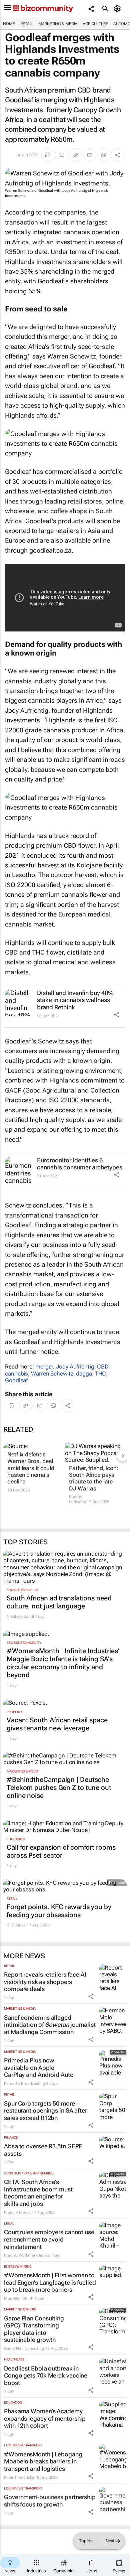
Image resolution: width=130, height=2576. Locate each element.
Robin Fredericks (19, 2477)
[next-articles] (123, 1455)
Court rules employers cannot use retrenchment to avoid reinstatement (49, 2239)
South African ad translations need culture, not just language (59, 1602)
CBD (103, 1367)
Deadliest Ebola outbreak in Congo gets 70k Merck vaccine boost (46, 2376)
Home (9, 24)
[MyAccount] (118, 9)
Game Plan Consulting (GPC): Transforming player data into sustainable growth (34, 2329)
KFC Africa (16, 1925)
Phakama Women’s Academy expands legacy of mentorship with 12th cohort (45, 2418)
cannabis (16, 1374)
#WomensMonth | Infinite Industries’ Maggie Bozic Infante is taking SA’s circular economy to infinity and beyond (63, 1663)
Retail (27, 24)
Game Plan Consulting (24, 2348)
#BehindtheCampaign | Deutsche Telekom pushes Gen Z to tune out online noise (59, 1787)
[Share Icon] (117, 1015)
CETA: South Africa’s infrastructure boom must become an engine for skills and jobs (38, 2193)
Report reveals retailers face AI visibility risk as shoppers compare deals (45, 1982)
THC (101, 1374)
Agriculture (95, 24)
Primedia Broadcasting (24, 2084)
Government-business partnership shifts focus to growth (50, 2501)
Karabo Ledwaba (77, 1499)
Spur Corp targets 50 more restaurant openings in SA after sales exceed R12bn (45, 2111)
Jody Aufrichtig (75, 1367)
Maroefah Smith (19, 2298)
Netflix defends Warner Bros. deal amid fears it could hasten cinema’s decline (31, 1468)
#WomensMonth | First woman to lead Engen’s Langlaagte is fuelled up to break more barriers (50, 2282)
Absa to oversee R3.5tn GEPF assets (43, 2150)
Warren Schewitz (52, 1374)
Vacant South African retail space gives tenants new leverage (57, 1724)
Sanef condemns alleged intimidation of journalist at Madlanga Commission (50, 2025)
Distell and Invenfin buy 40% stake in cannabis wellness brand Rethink (75, 1000)
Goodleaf (16, 1380)
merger (44, 1367)
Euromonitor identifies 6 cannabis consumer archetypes (80, 1164)
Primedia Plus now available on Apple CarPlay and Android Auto (39, 2067)
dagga (84, 1374)
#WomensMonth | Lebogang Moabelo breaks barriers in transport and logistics (43, 2461)
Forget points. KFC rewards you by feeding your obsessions (59, 1911)
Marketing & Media (58, 24)
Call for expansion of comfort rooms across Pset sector (61, 1851)
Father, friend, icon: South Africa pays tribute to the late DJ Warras (94, 1478)
